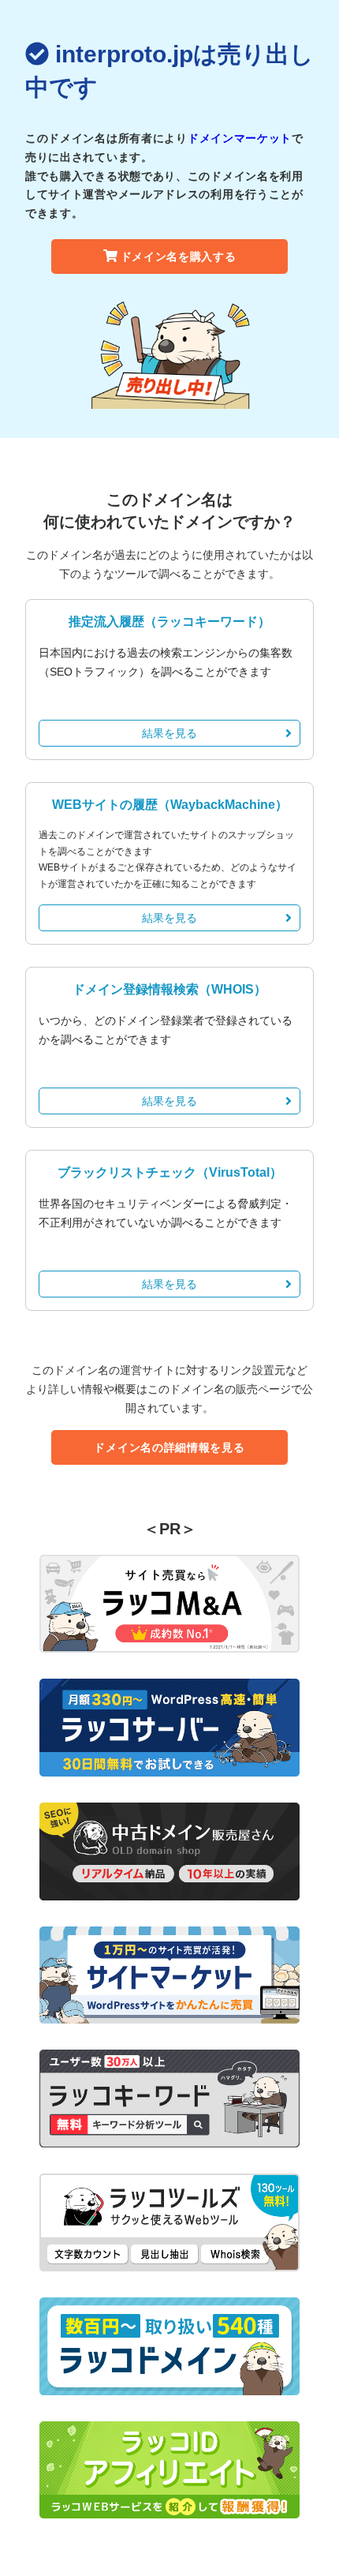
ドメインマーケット (240, 138)
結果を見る (169, 733)
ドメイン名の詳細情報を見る (169, 1447)
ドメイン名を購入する (179, 256)
